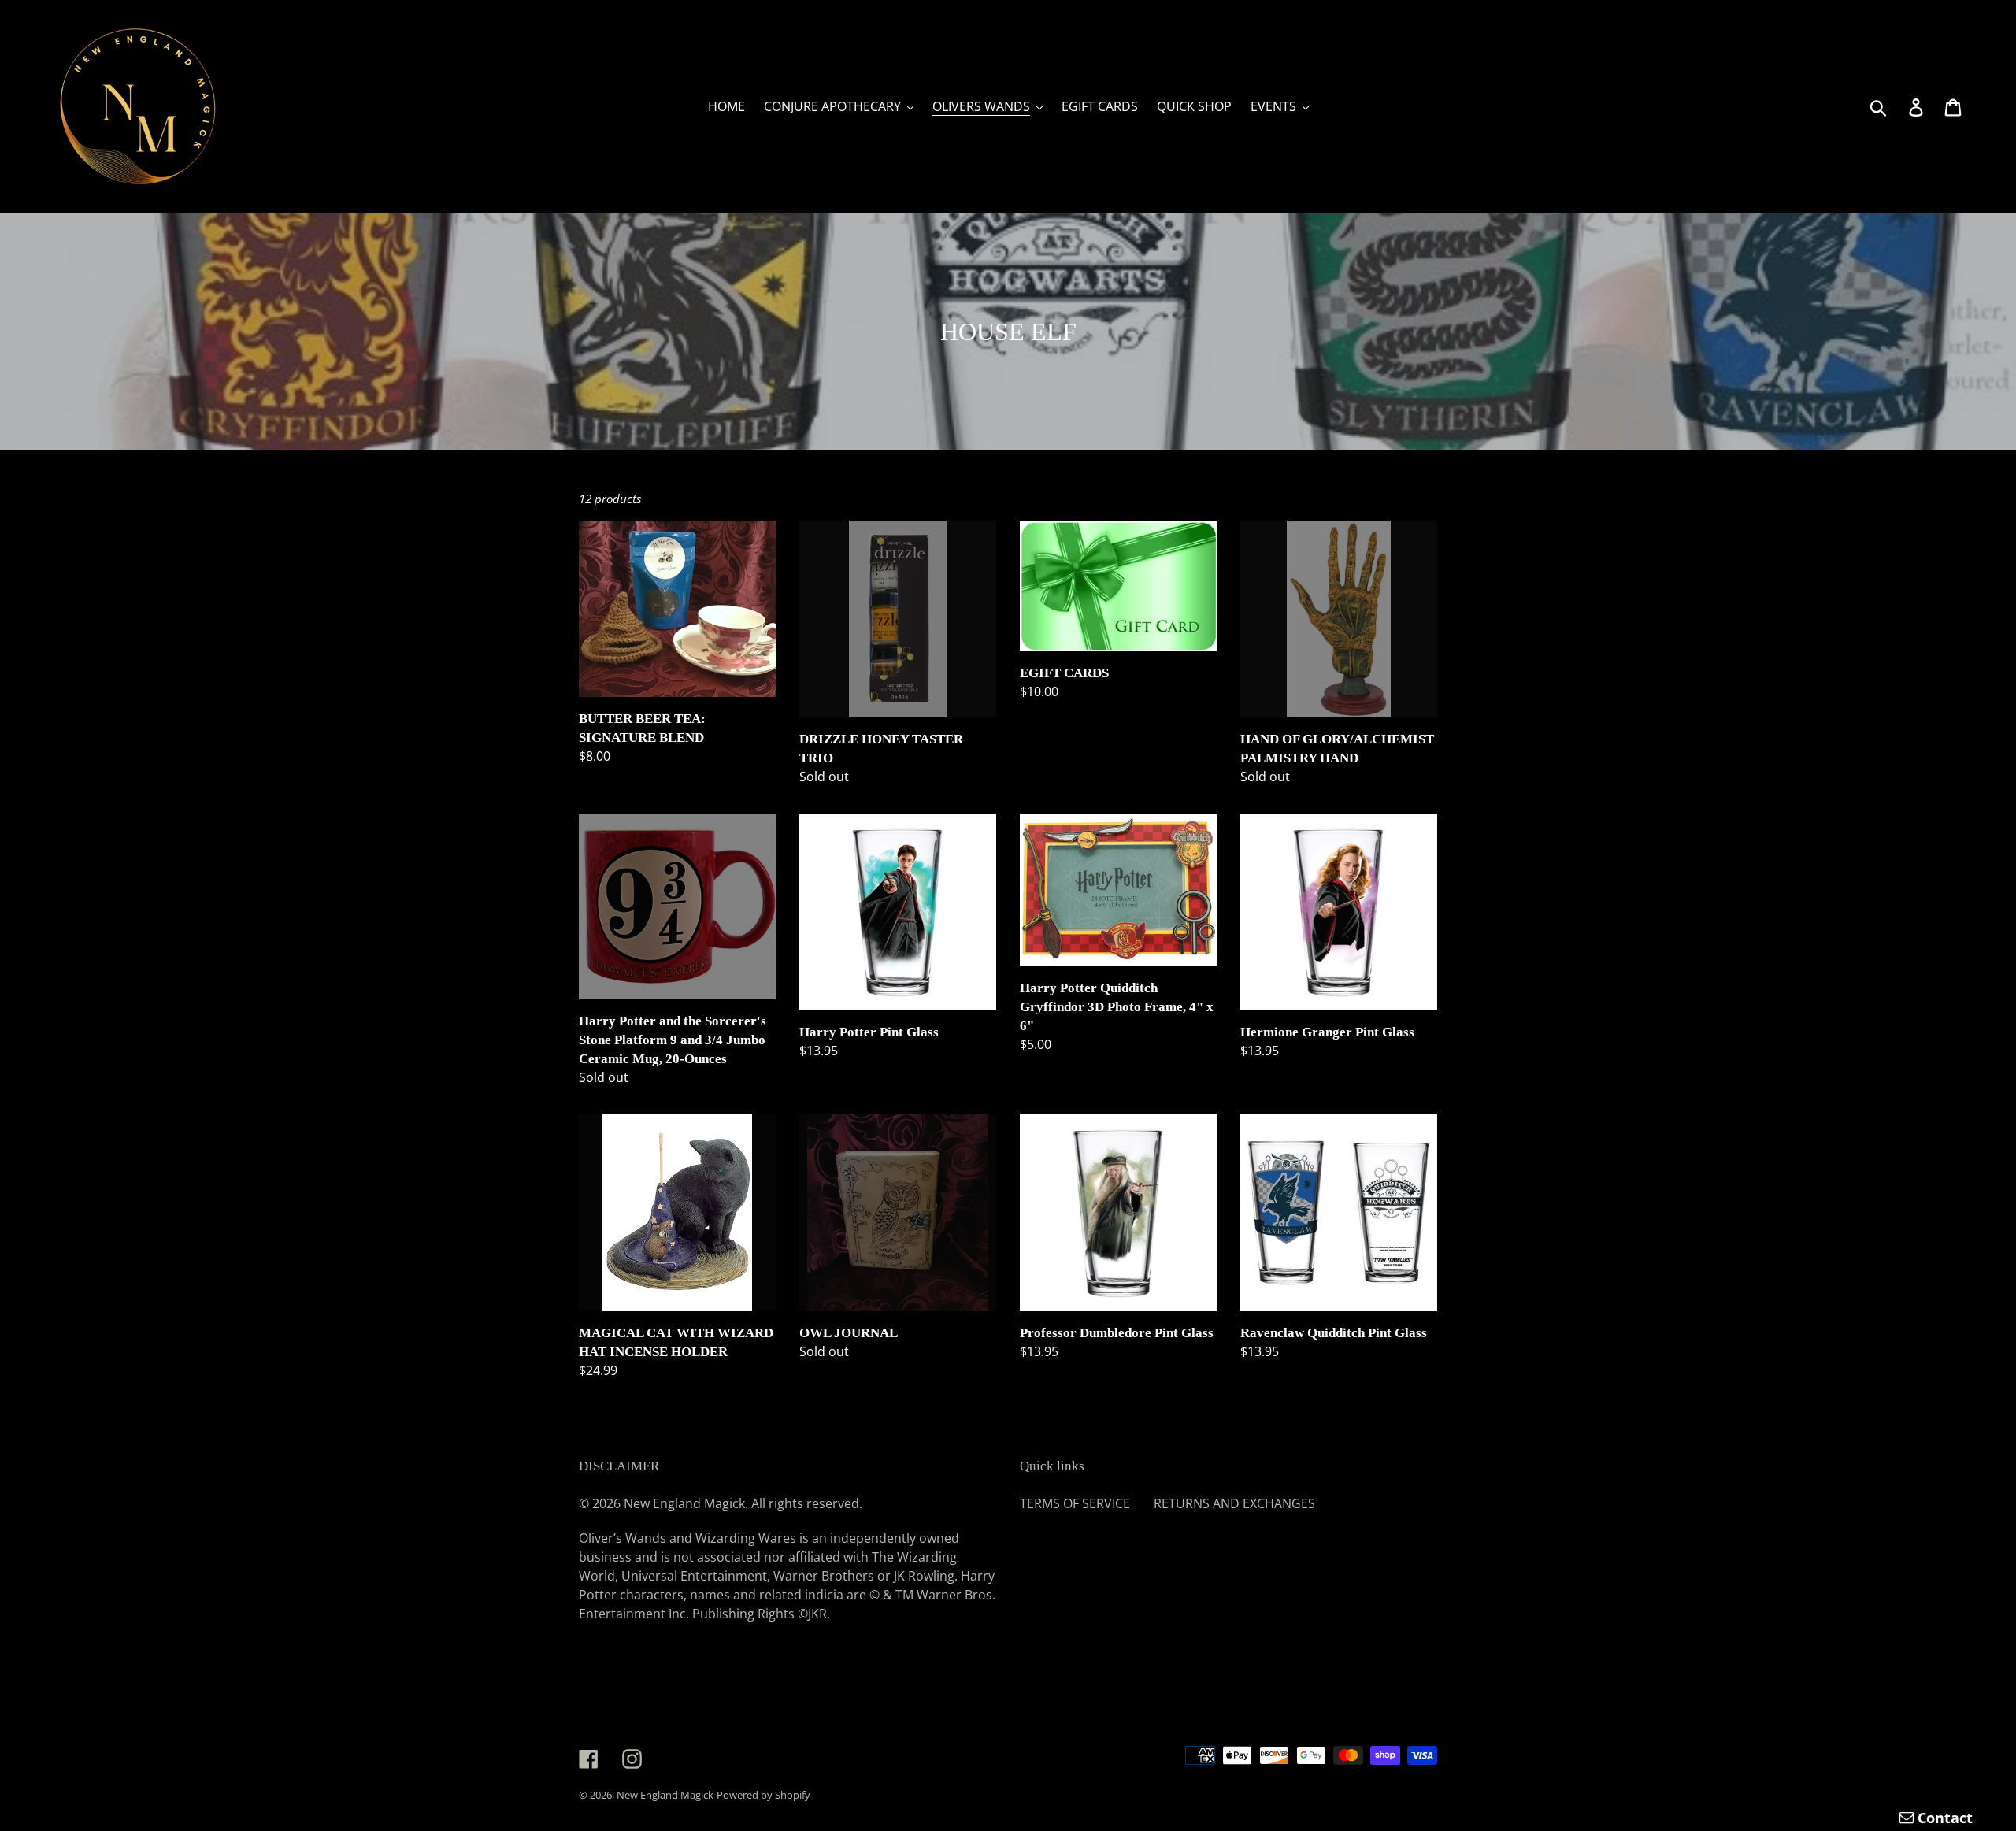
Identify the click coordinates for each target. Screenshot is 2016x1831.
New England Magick (665, 1795)
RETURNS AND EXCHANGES (1234, 1503)
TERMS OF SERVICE (1075, 1503)
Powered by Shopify (763, 1795)
